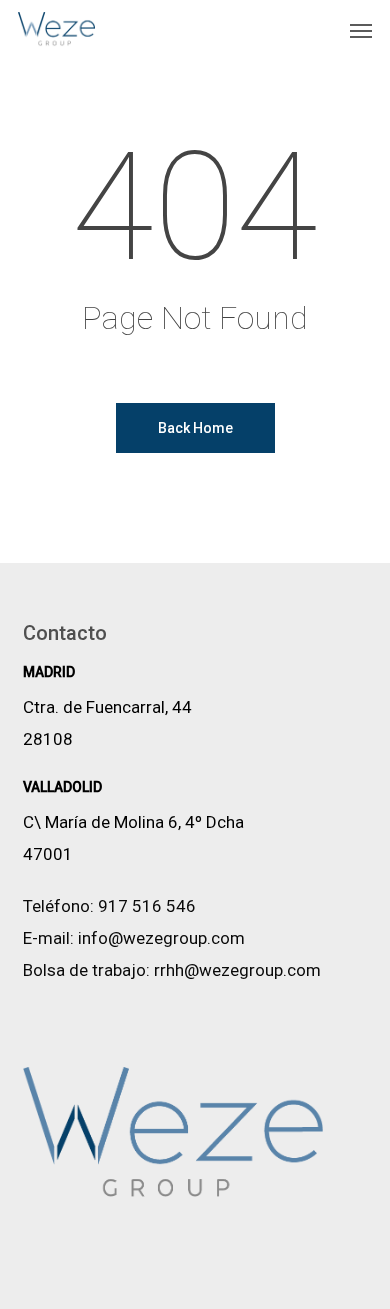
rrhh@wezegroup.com (237, 970)
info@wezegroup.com (161, 938)
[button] (361, 30)
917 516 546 (147, 906)
